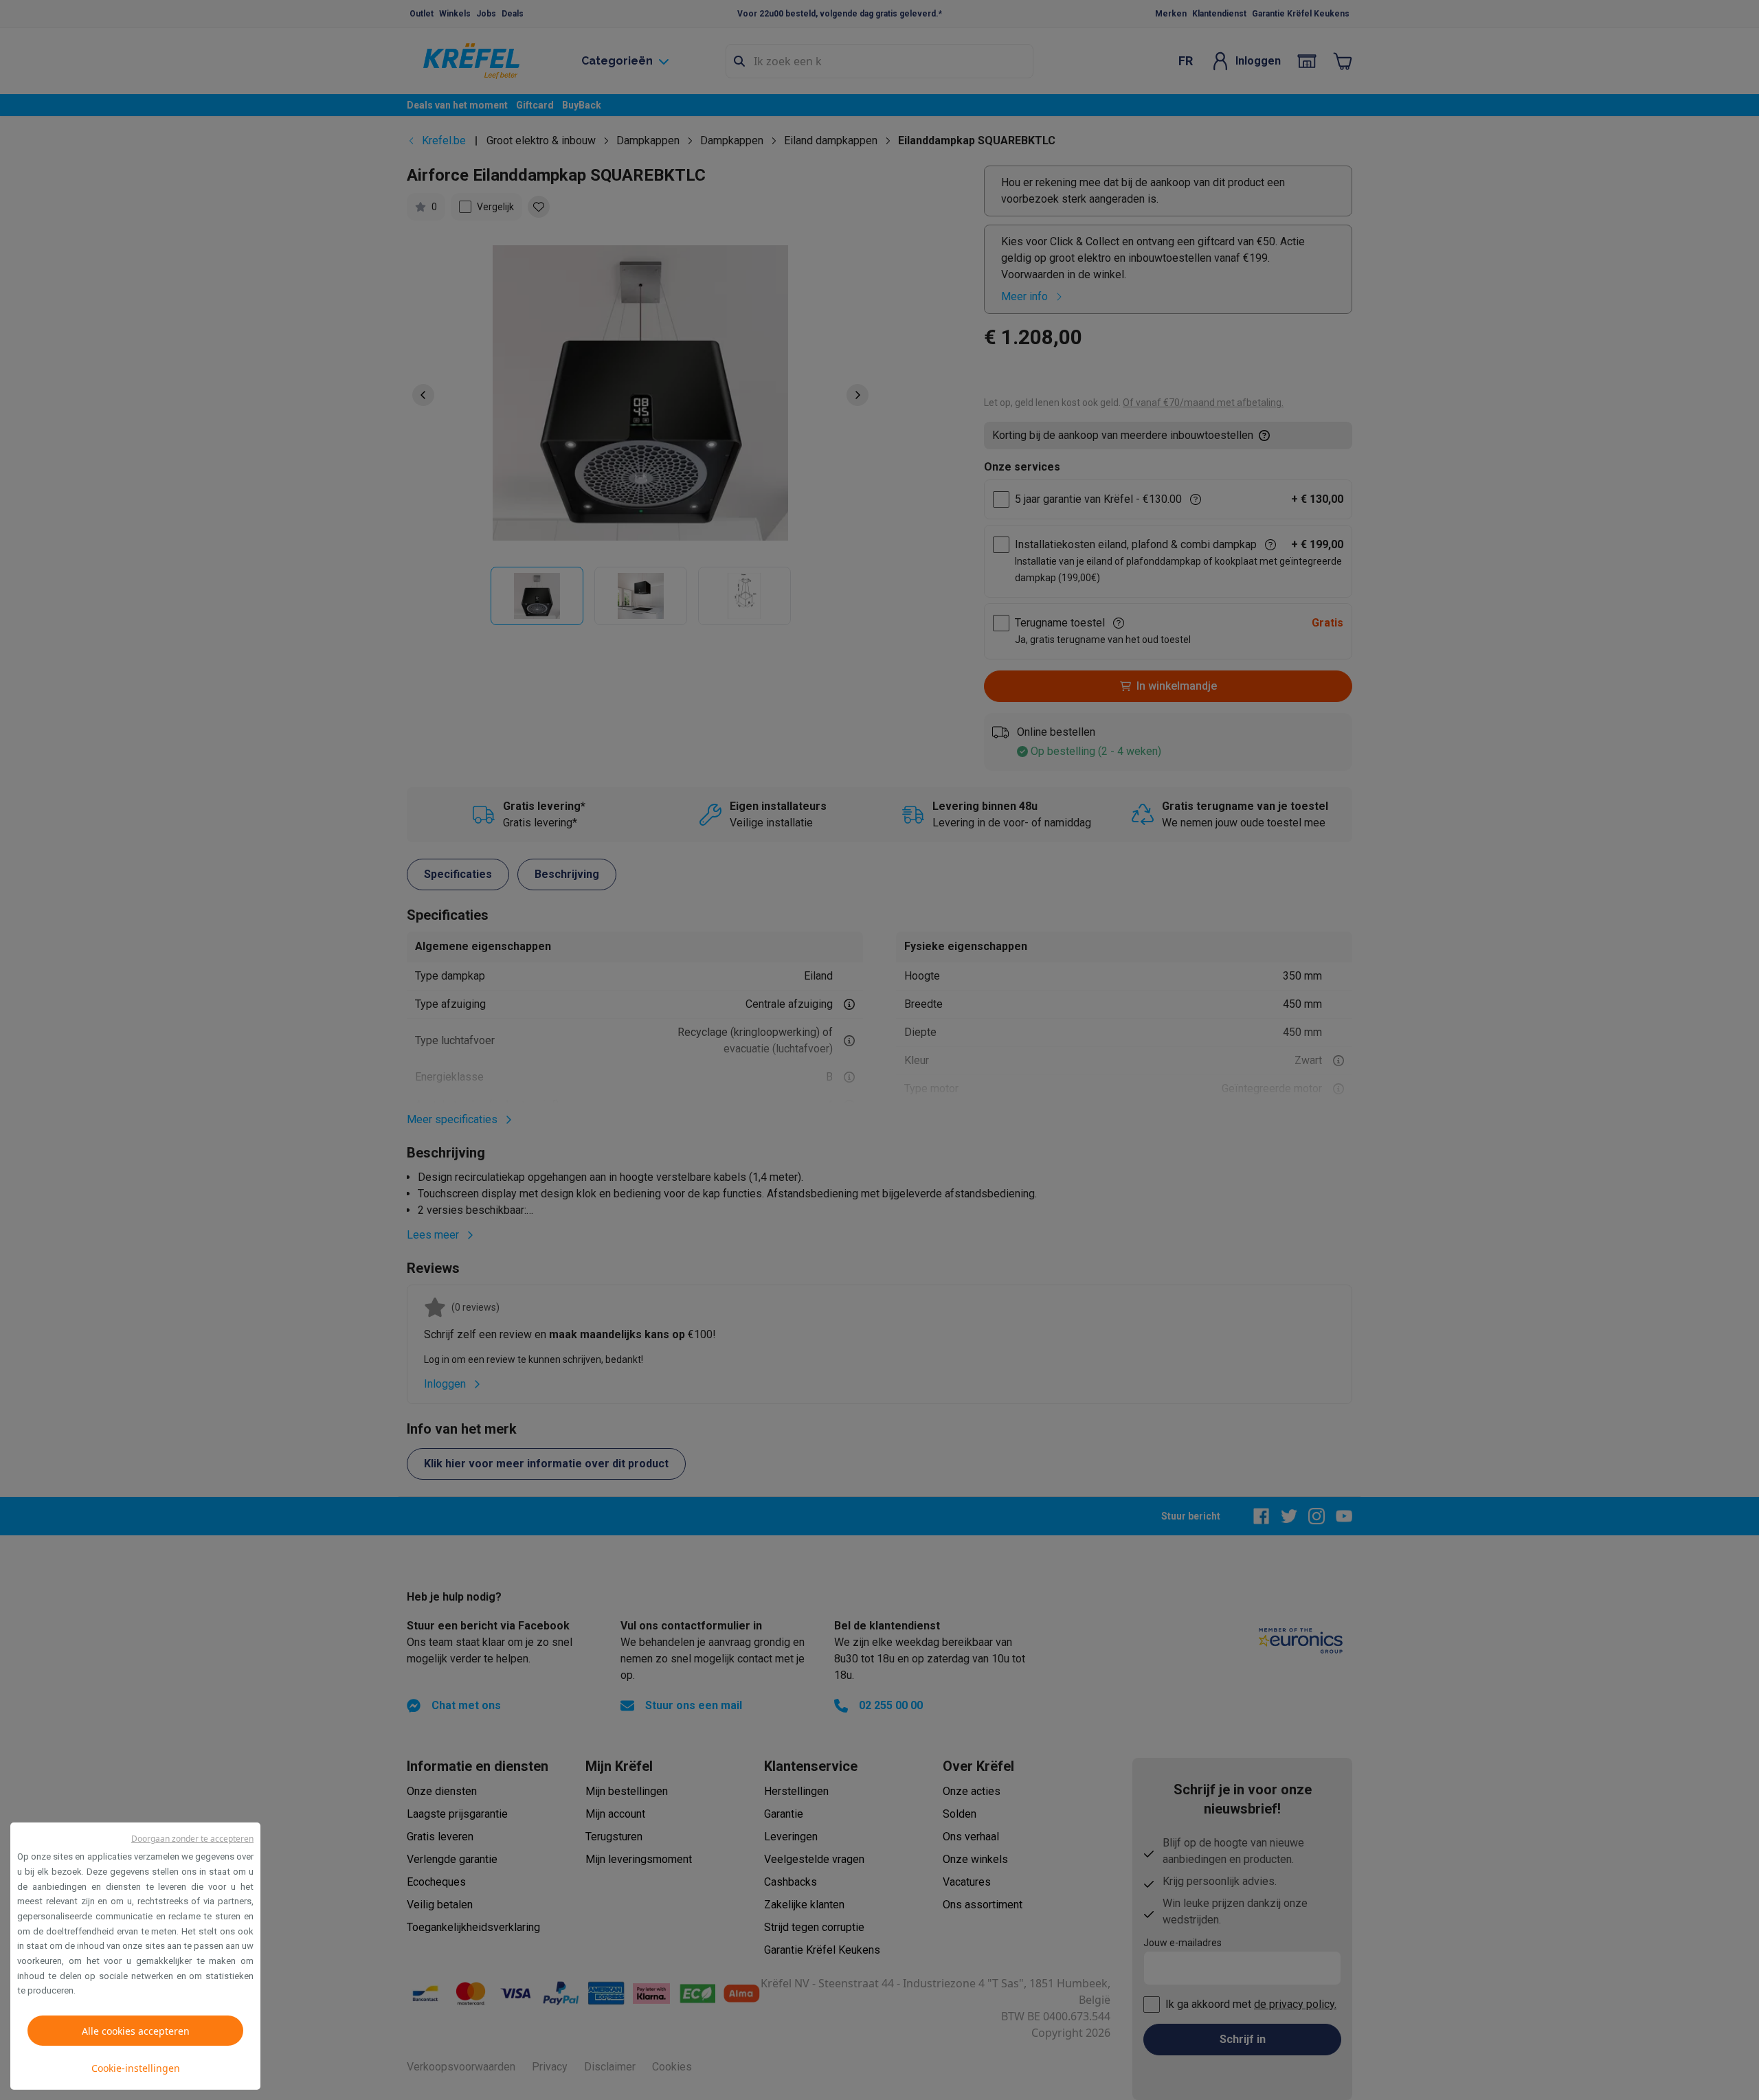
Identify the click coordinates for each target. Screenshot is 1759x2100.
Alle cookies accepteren (136, 2031)
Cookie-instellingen (136, 2068)
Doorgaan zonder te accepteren (192, 1839)
